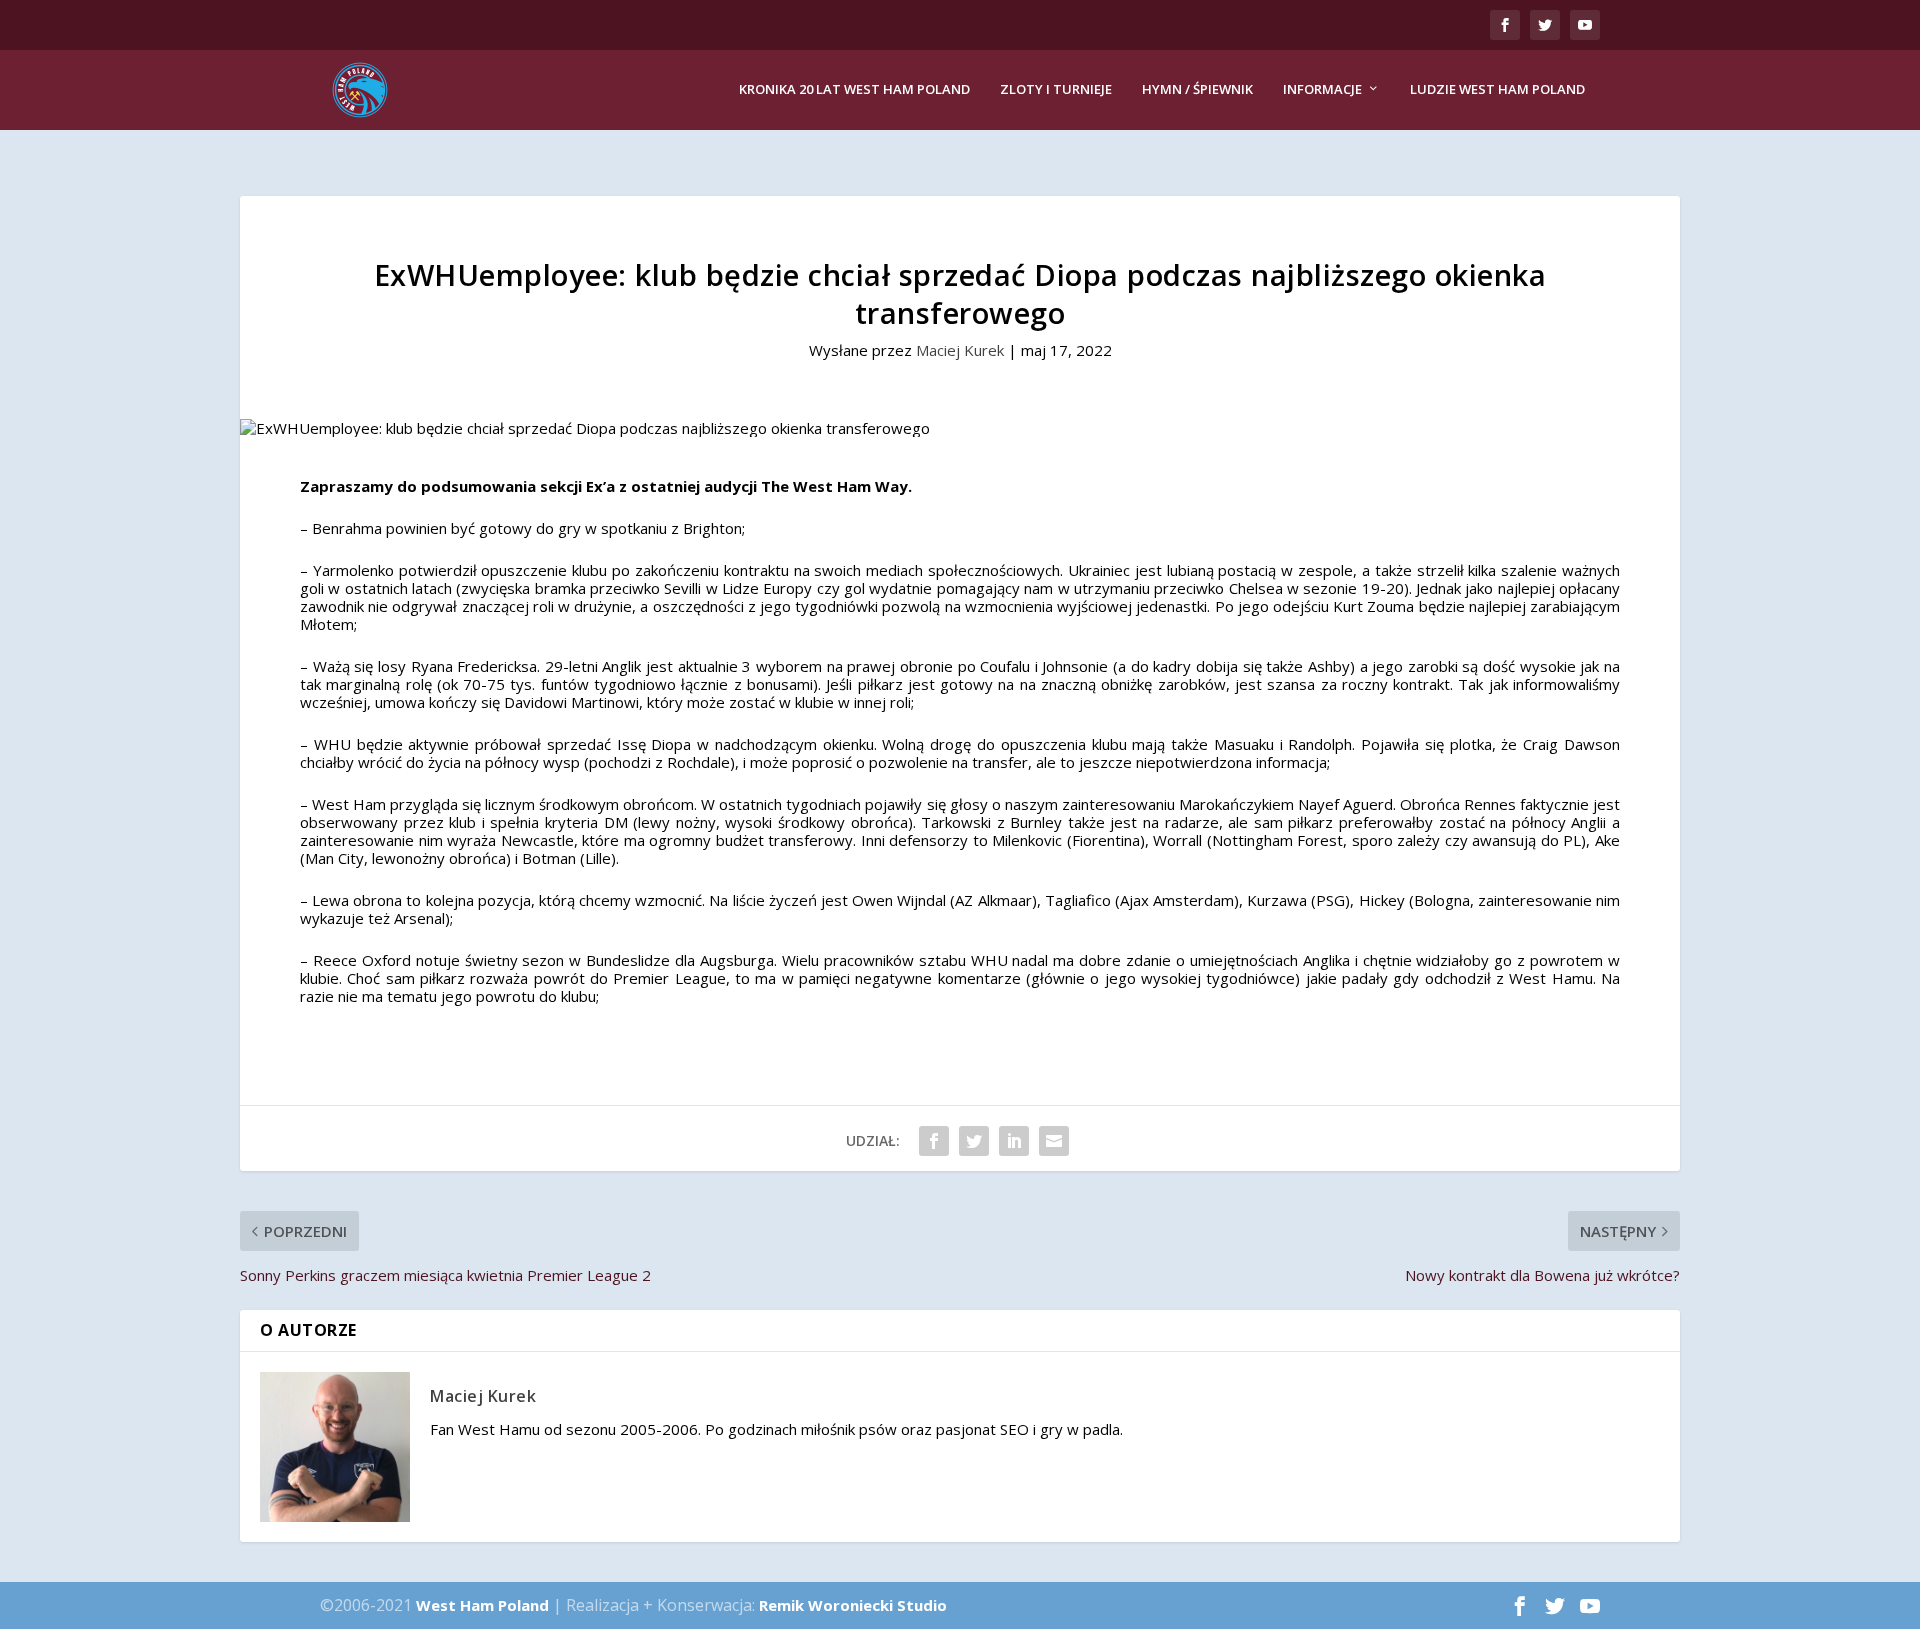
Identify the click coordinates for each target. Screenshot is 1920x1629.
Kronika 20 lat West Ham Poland (854, 89)
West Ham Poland (482, 1605)
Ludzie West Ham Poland (1497, 89)
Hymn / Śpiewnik (1197, 89)
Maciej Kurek (960, 350)
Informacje (1322, 89)
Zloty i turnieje (1056, 89)
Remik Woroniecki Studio (853, 1605)
